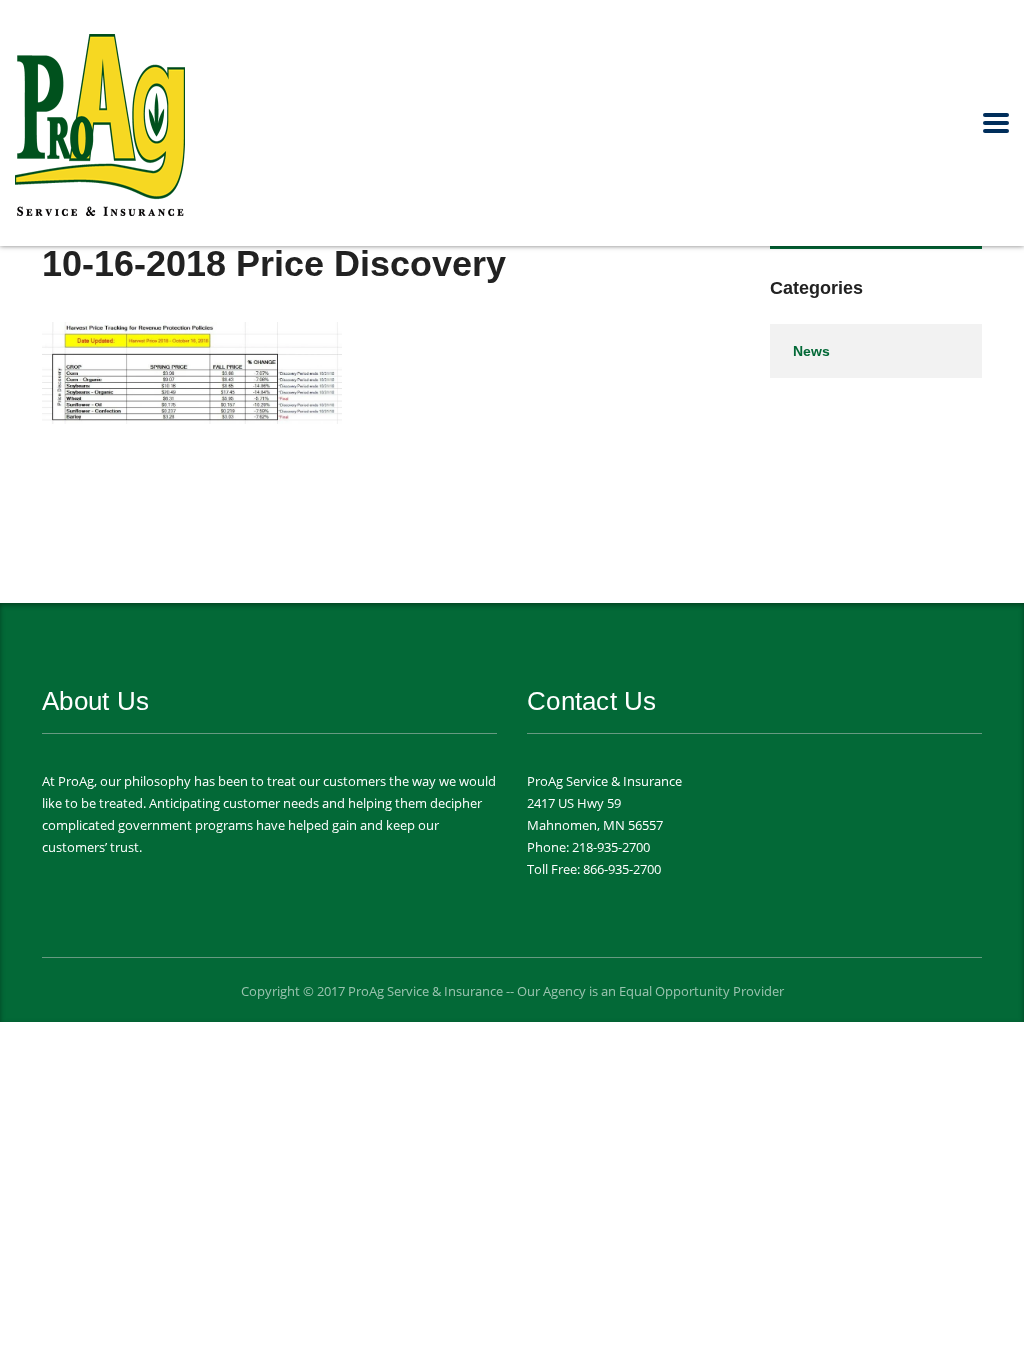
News (811, 351)
